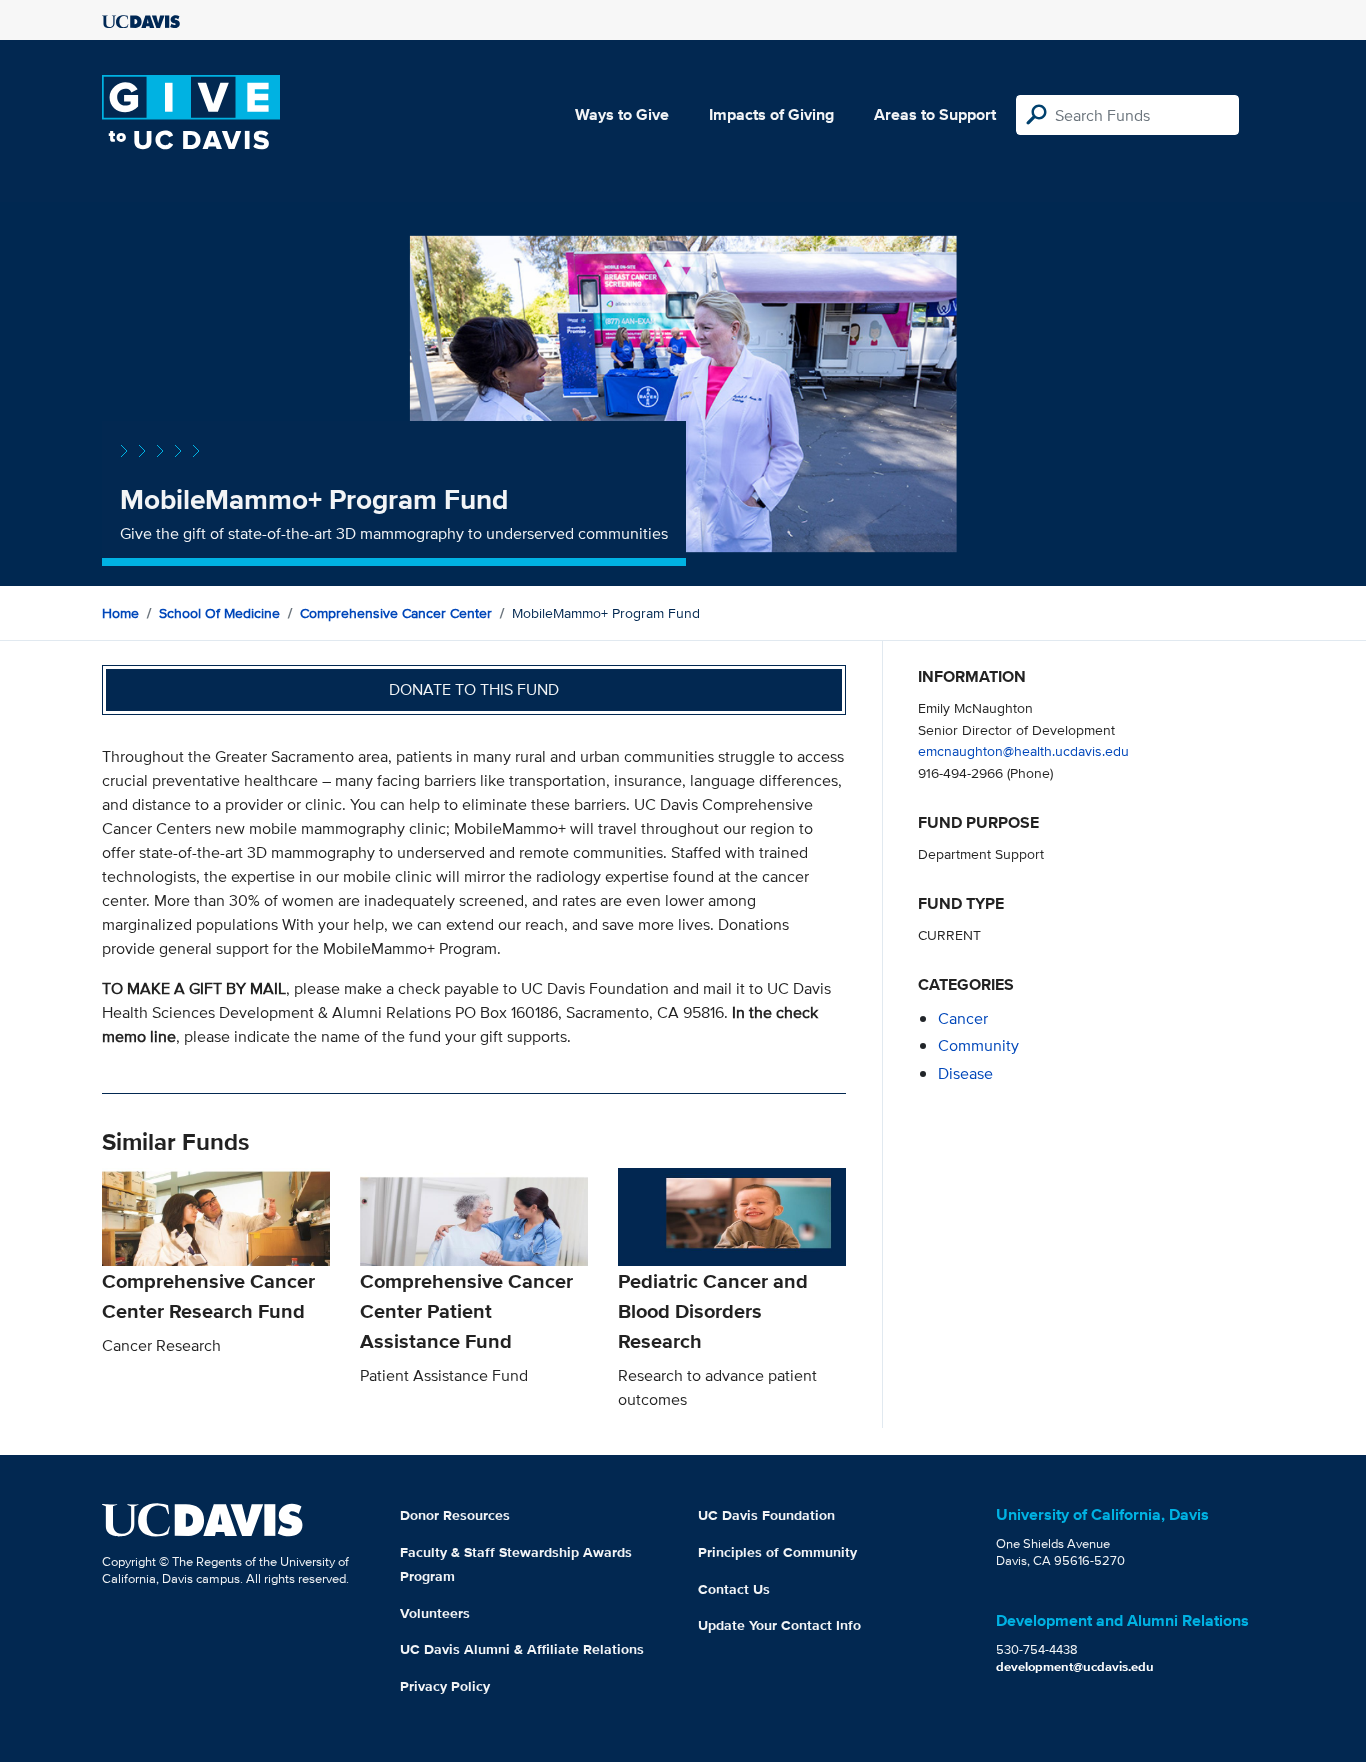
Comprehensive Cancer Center (396, 613)
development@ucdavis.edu (1075, 1666)
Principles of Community (777, 1552)
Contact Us (734, 1589)
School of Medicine (219, 613)
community (978, 1045)
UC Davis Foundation (766, 1515)
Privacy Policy (445, 1686)
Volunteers (435, 1613)
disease (965, 1073)
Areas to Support (935, 114)
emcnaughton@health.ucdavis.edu (1023, 750)
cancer (963, 1018)
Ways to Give (622, 114)
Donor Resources (455, 1515)
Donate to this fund (474, 689)
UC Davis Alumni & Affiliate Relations (522, 1649)
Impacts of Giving (771, 114)
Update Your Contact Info (779, 1625)
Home (120, 613)
